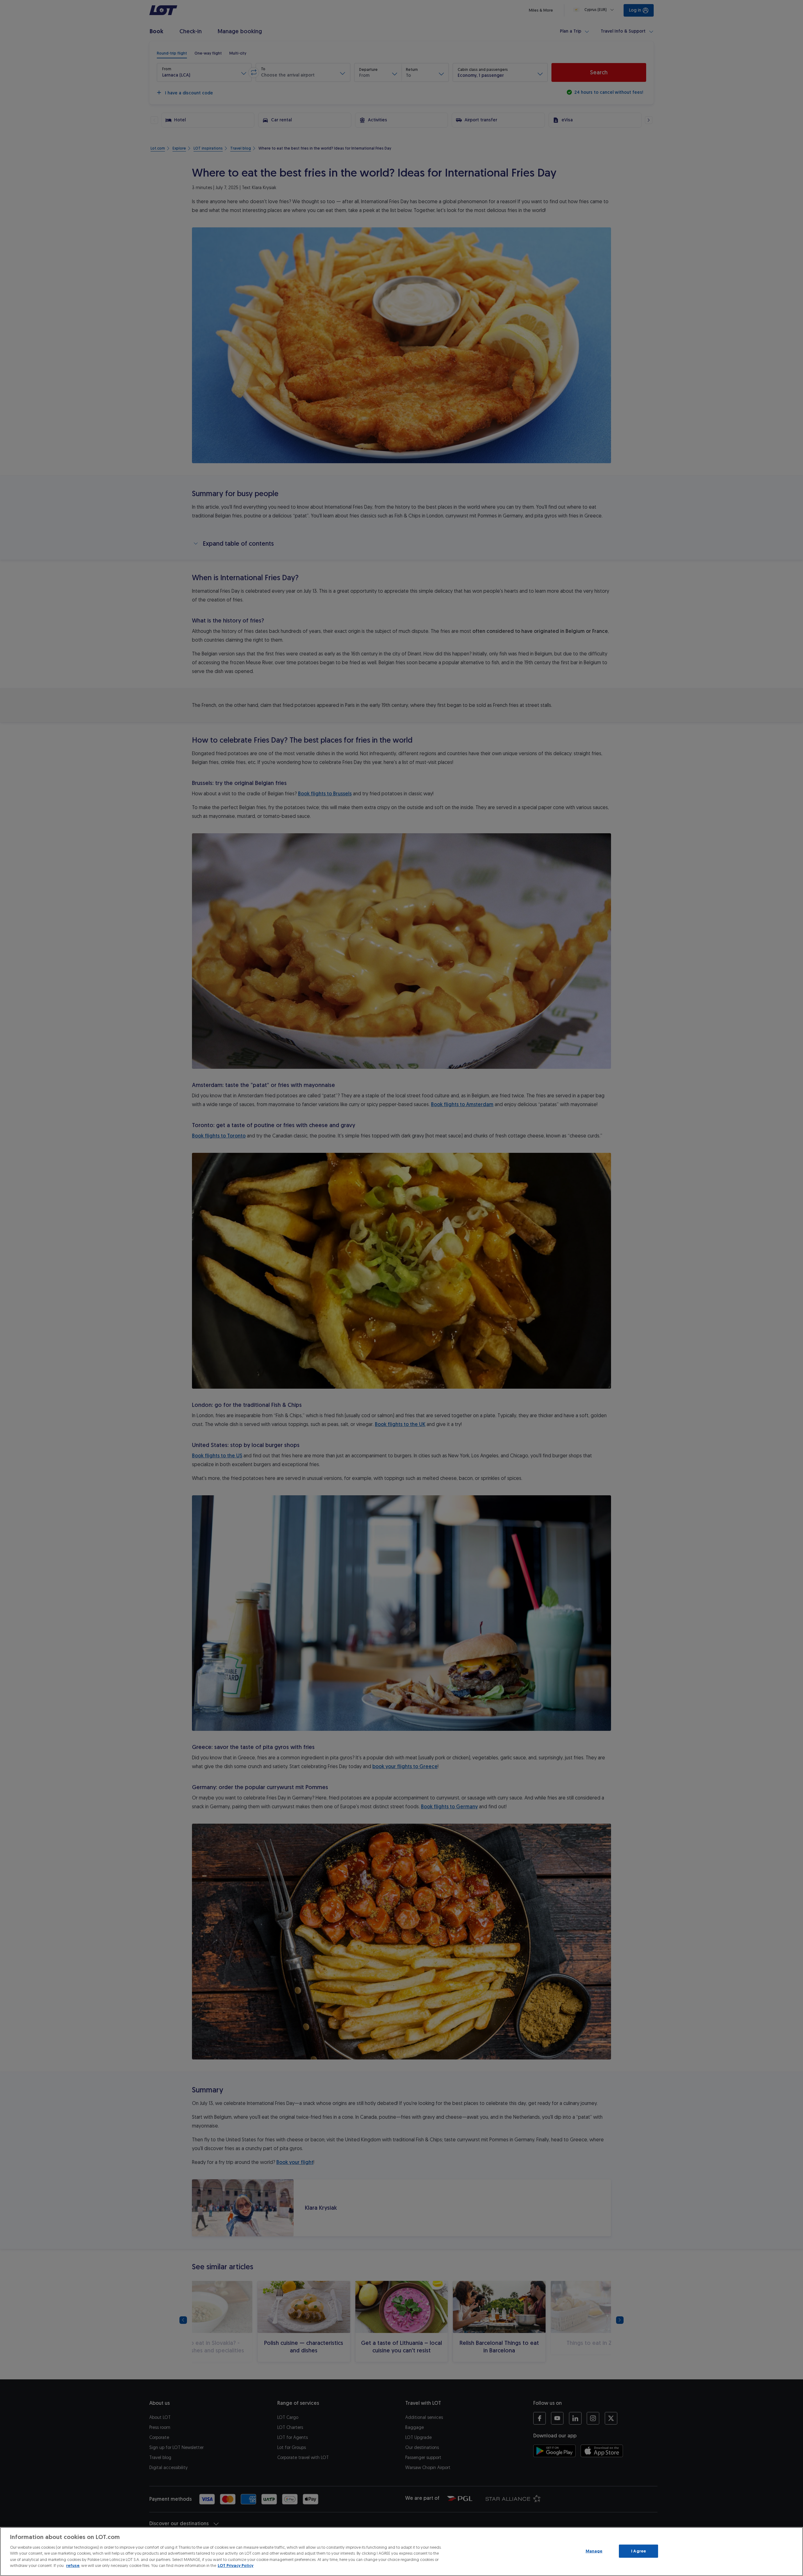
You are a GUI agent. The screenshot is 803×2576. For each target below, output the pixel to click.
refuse (73, 2565)
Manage (594, 2551)
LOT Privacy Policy (236, 2565)
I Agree (638, 2551)
